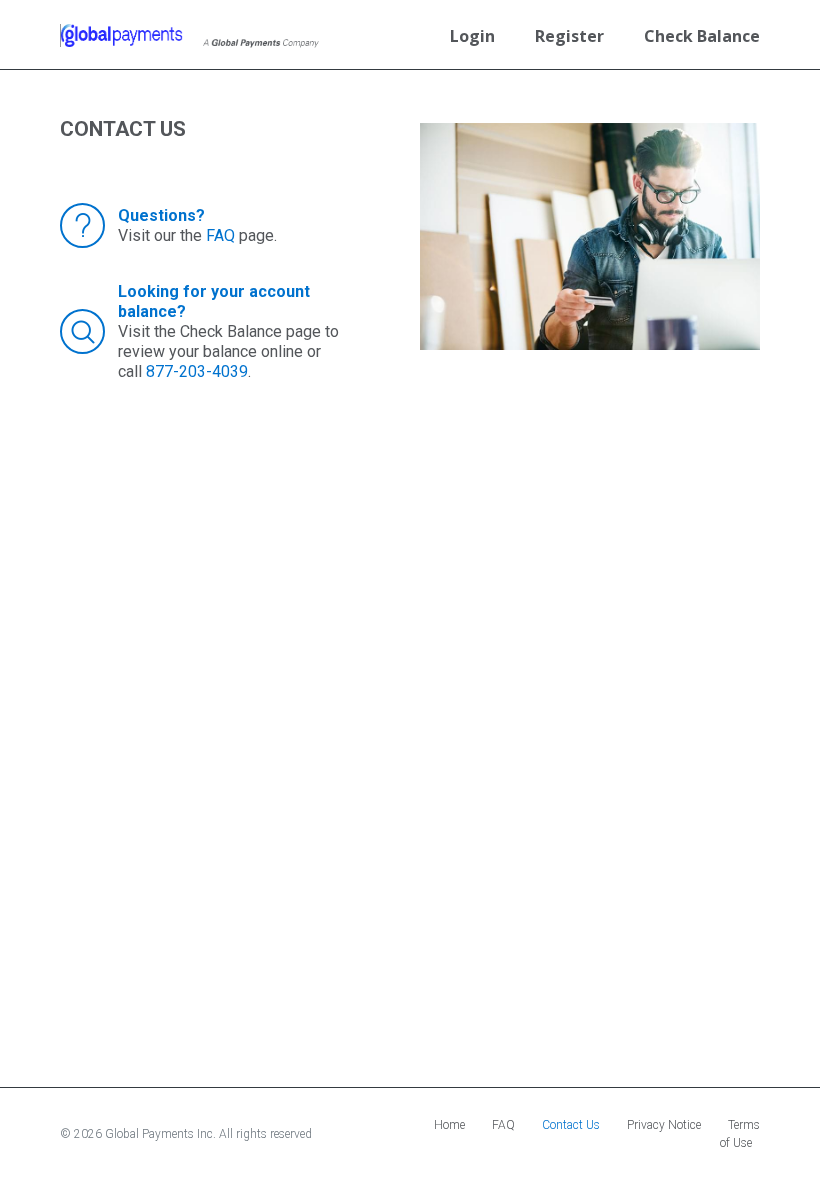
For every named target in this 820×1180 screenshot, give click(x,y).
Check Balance (702, 36)
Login (472, 36)
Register (569, 36)
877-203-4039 (197, 371)
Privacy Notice (664, 1125)
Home (449, 1125)
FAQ (220, 235)
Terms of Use (740, 1134)
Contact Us (571, 1125)
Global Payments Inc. (162, 1134)
